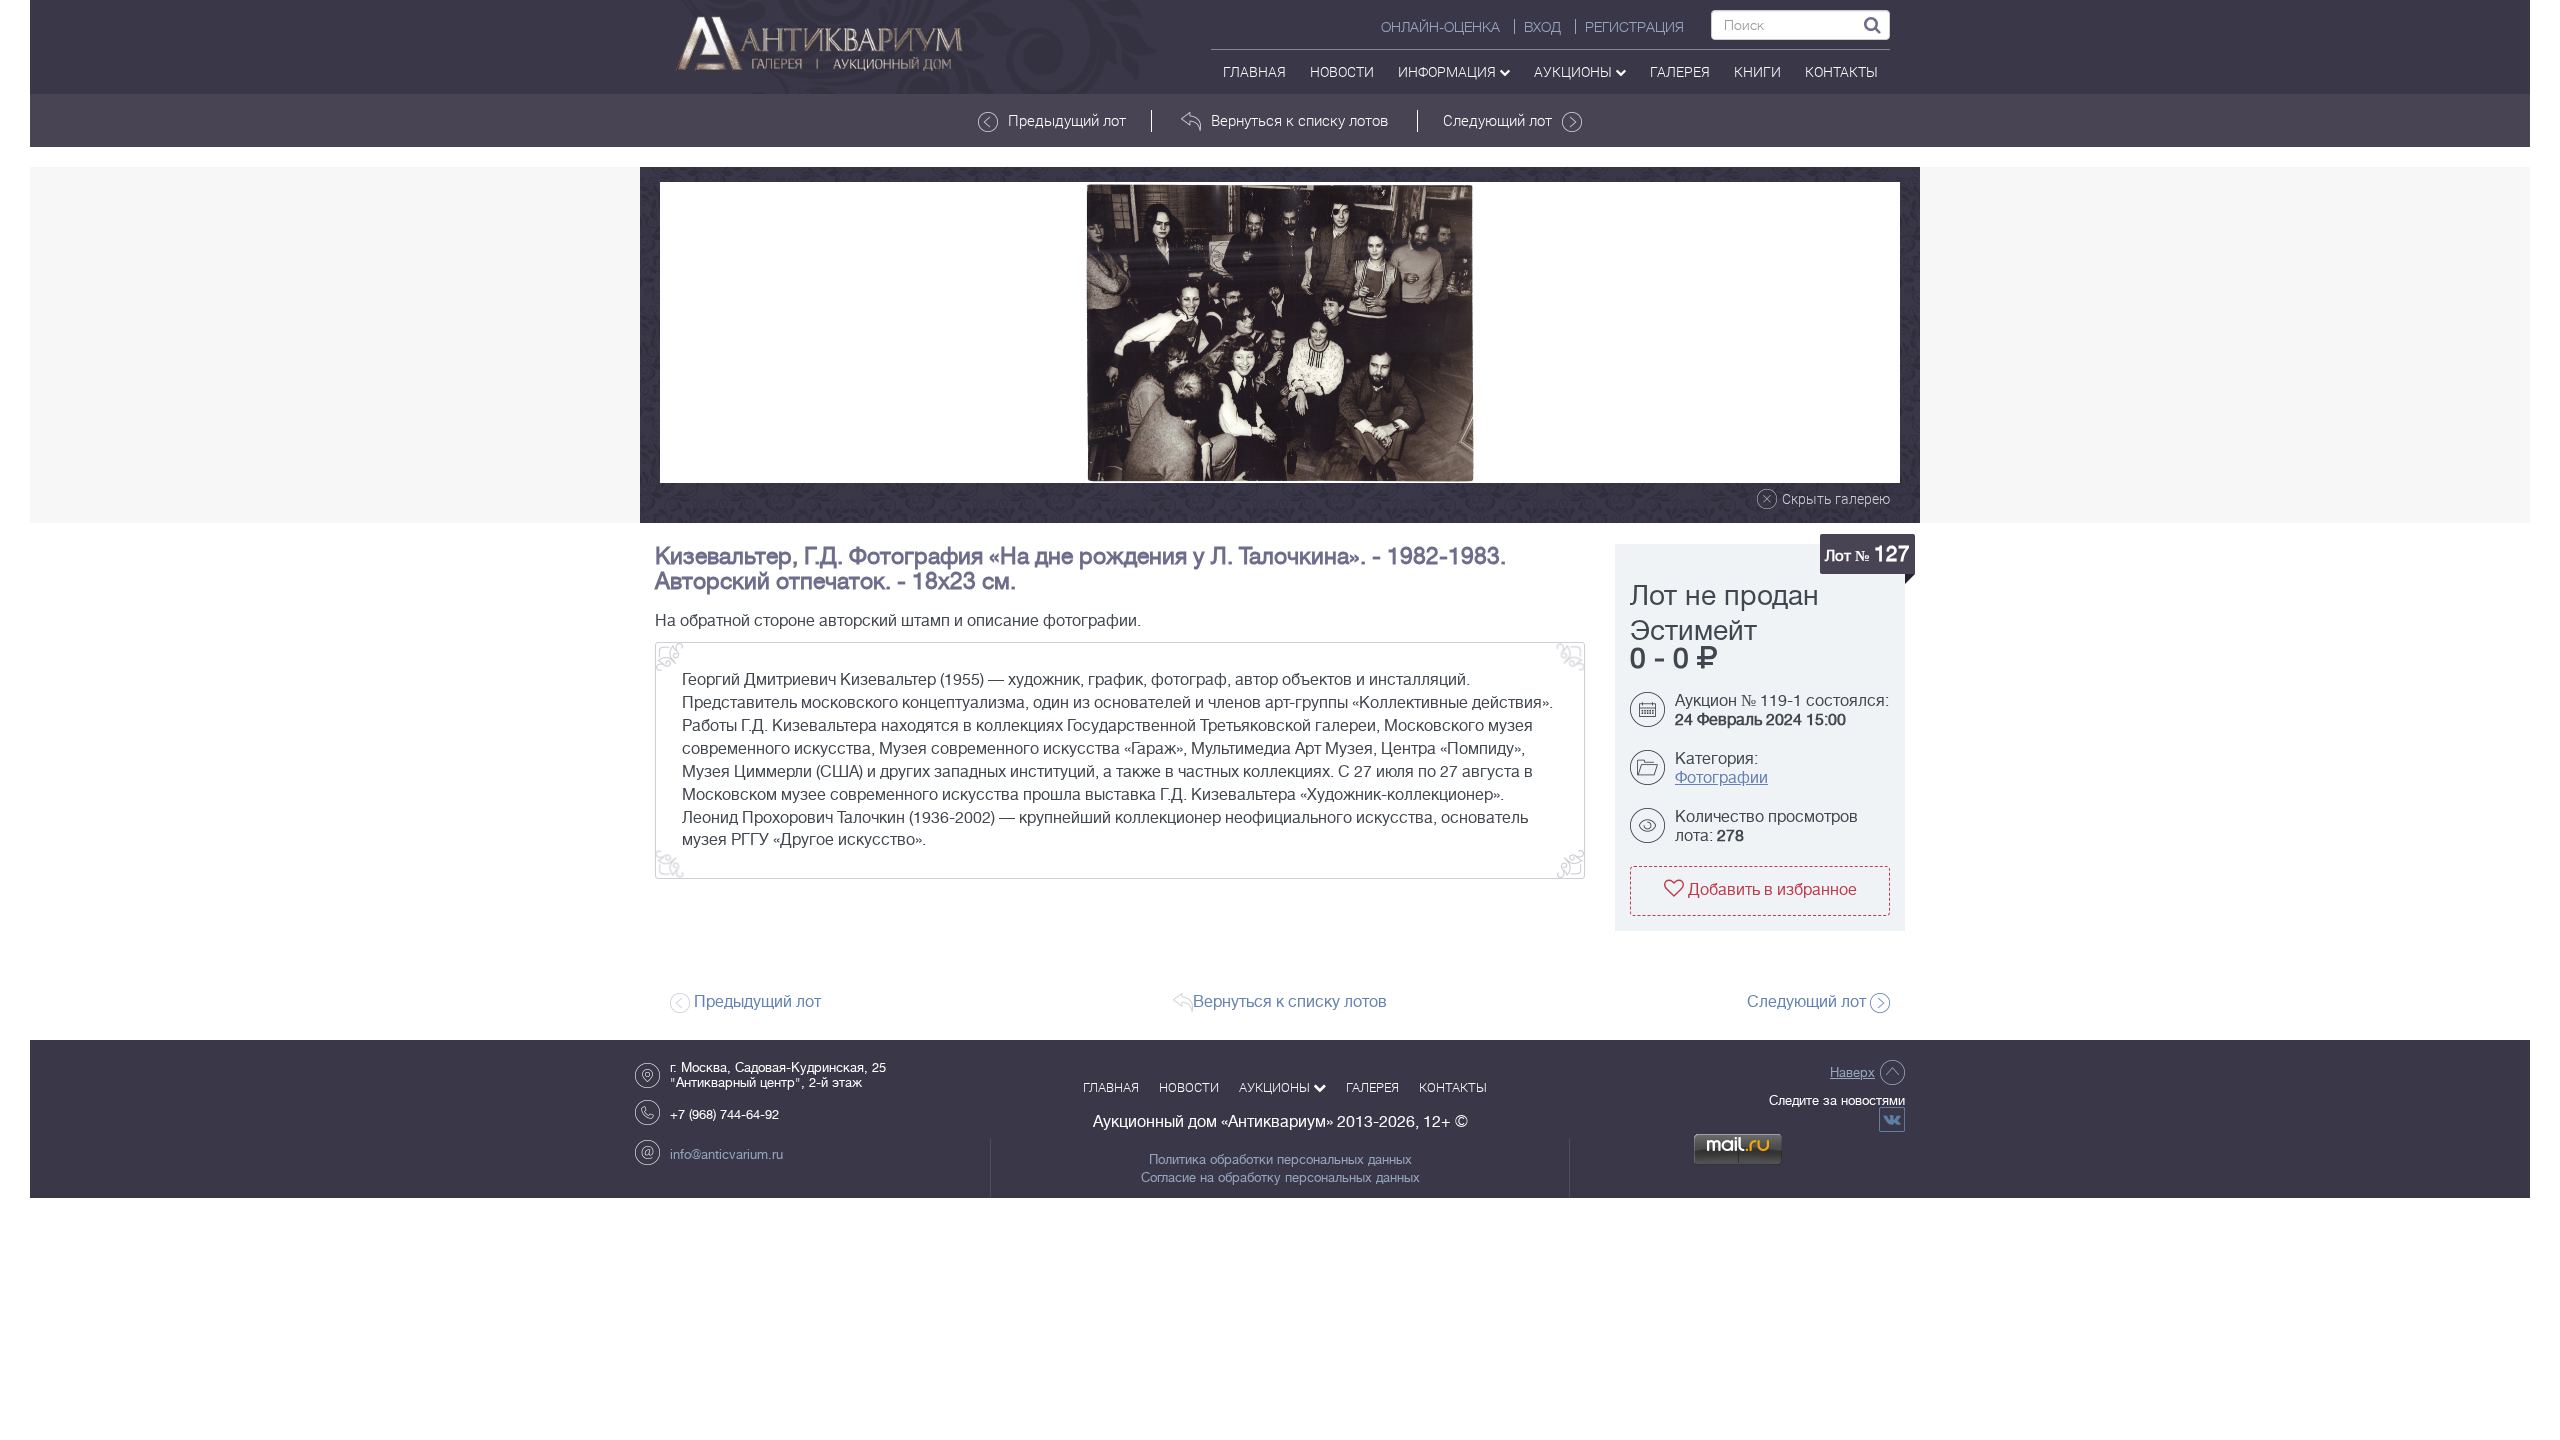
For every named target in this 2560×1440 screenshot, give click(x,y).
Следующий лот (1497, 120)
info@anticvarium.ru (726, 1154)
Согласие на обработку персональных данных (1280, 1178)
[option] (1280, 332)
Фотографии (1721, 778)
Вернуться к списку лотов (1299, 120)
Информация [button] (1448, 71)
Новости (1342, 71)
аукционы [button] (1574, 71)
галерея (1680, 71)
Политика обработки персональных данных (1280, 1160)
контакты (1841, 71)
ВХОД (1542, 27)
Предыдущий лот (1067, 120)
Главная (1254, 71)
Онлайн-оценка (1440, 27)
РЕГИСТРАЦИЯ (1634, 27)
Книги (1757, 71)
